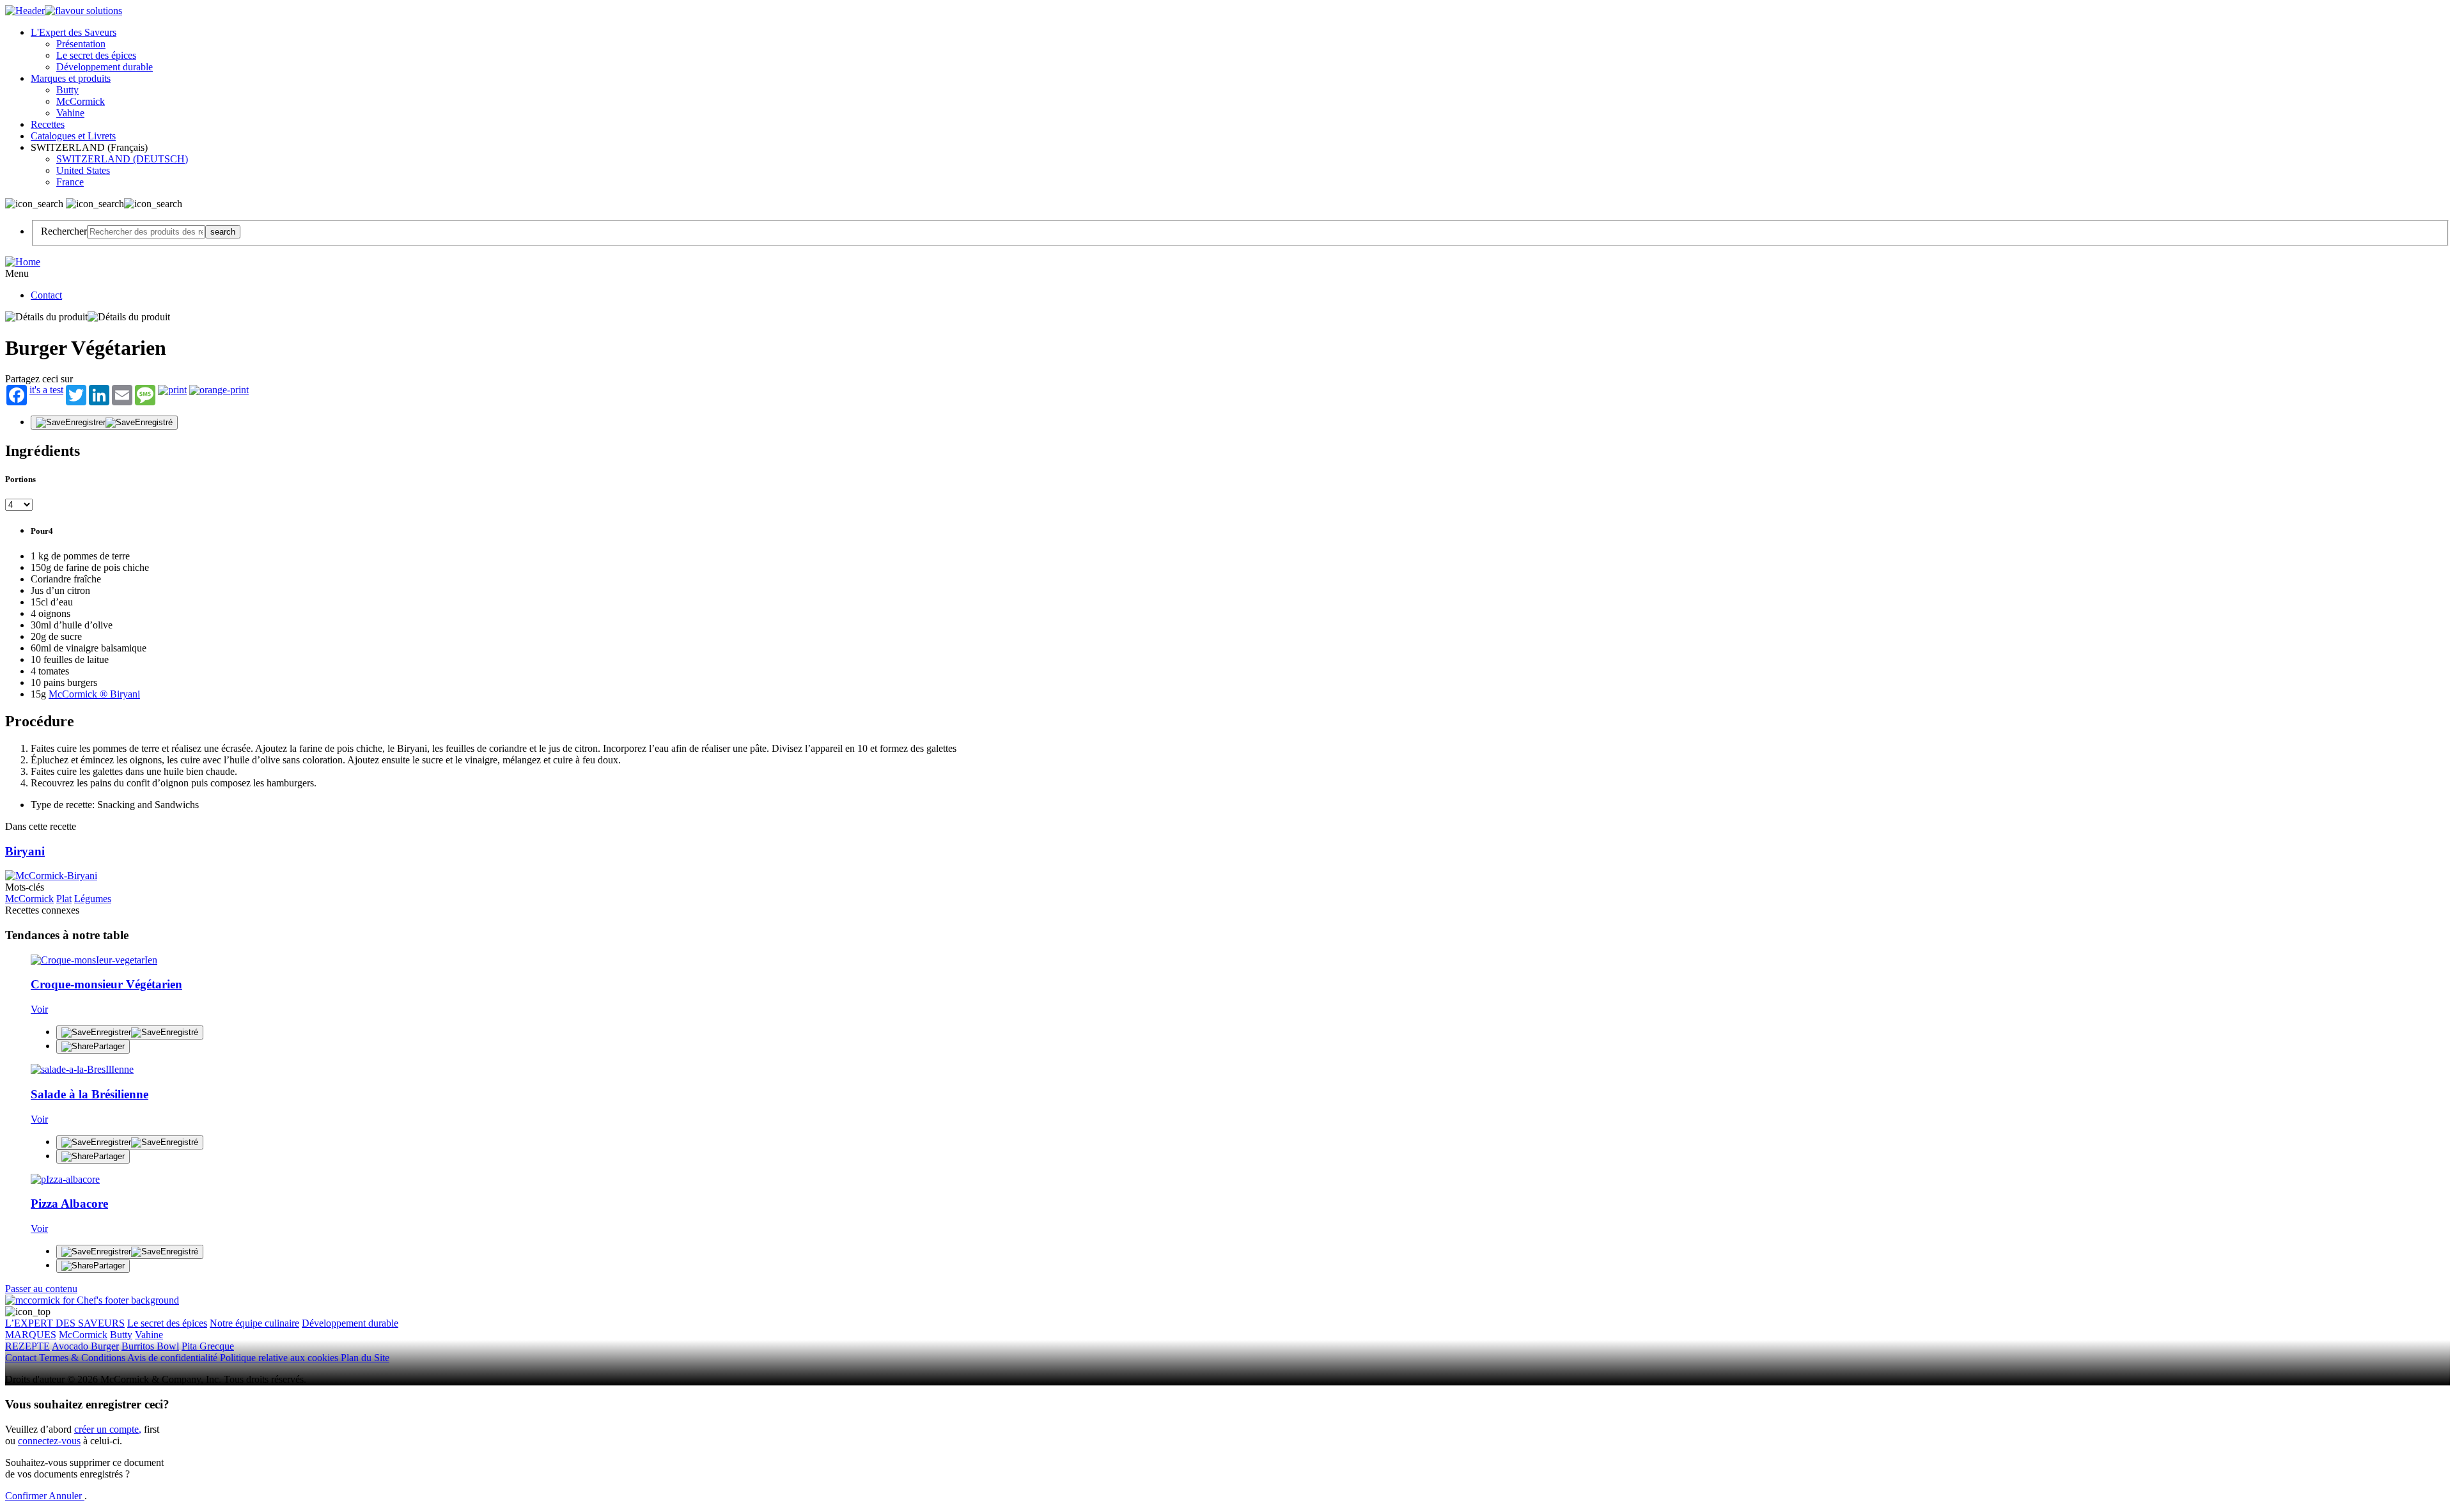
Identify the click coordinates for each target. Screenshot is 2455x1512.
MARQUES (31, 1335)
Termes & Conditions (83, 1358)
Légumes (93, 899)
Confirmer (27, 1496)
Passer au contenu (41, 1289)
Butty (67, 90)
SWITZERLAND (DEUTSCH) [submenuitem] (122, 159)
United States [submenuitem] (83, 170)
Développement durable (105, 67)
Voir (39, 1009)
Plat (64, 899)
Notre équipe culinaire (254, 1323)
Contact (46, 295)
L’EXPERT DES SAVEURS (65, 1323)
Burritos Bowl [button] (150, 1346)
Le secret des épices (96, 55)
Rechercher (64, 231)
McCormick (81, 101)
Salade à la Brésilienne (90, 1094)
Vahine (70, 113)
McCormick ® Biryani (94, 694)
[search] (146, 232)
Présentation (81, 44)
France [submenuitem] (70, 182)
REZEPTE (27, 1346)
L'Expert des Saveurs (74, 32)
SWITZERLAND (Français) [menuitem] (90, 147)
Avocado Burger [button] (85, 1346)
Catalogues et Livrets (73, 136)
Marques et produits (71, 78)
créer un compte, (108, 1429)
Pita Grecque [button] (208, 1346)
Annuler (66, 1496)
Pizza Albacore (69, 1204)
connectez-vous (49, 1441)
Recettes (48, 124)
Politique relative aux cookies (280, 1358)
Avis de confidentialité (174, 1358)
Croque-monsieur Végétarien (106, 984)
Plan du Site (365, 1358)
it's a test (46, 390)
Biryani (25, 851)
